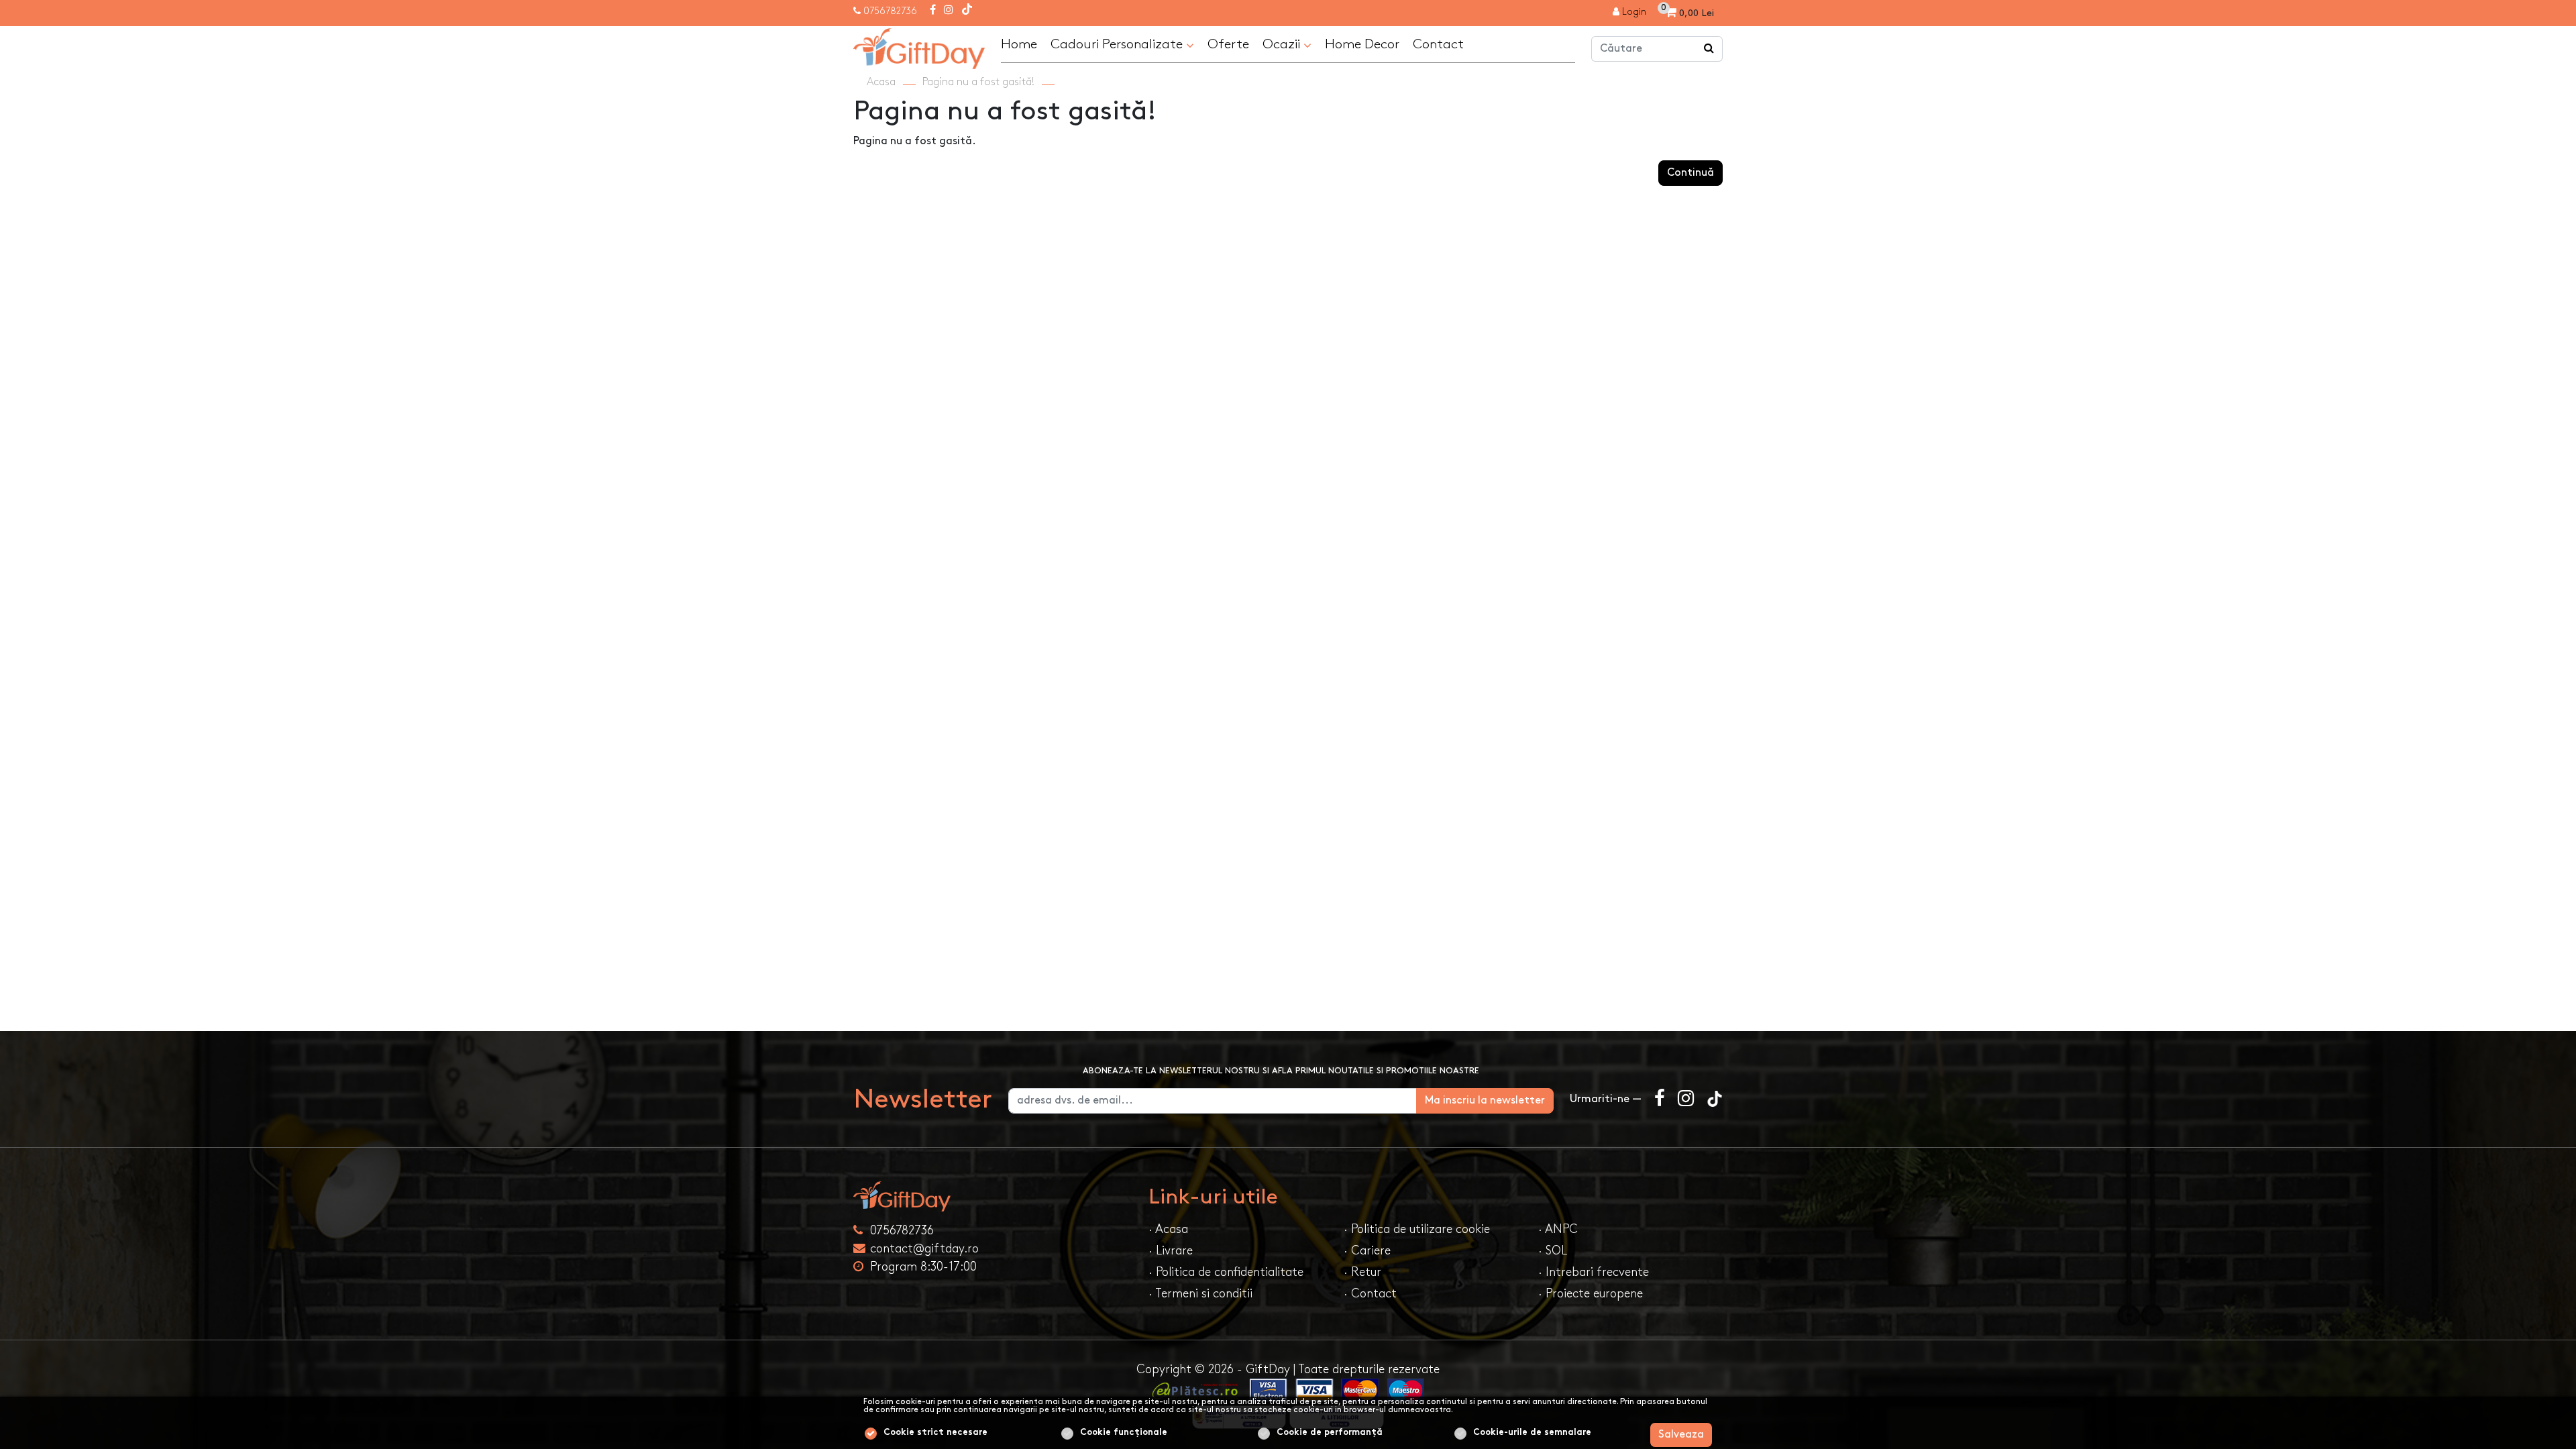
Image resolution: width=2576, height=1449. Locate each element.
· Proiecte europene (1591, 1294)
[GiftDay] (993, 1196)
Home (1019, 44)
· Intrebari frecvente (1594, 1272)
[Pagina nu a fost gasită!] (919, 47)
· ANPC (1558, 1229)
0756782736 (890, 11)
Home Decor (1362, 44)
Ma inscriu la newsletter (1485, 1101)
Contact (1438, 44)
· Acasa (1168, 1229)
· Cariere (1367, 1251)
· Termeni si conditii (1200, 1294)
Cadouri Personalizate (1118, 44)
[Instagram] (949, 11)
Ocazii (1283, 44)
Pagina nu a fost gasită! (978, 82)
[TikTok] (967, 11)
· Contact (1370, 1294)
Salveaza (1681, 1435)
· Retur (1362, 1272)
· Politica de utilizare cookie (1417, 1229)
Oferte (1228, 44)
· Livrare (1171, 1251)
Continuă (1690, 173)
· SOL (1553, 1251)
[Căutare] (1709, 49)
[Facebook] (933, 11)
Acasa (881, 82)
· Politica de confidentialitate (1226, 1272)
